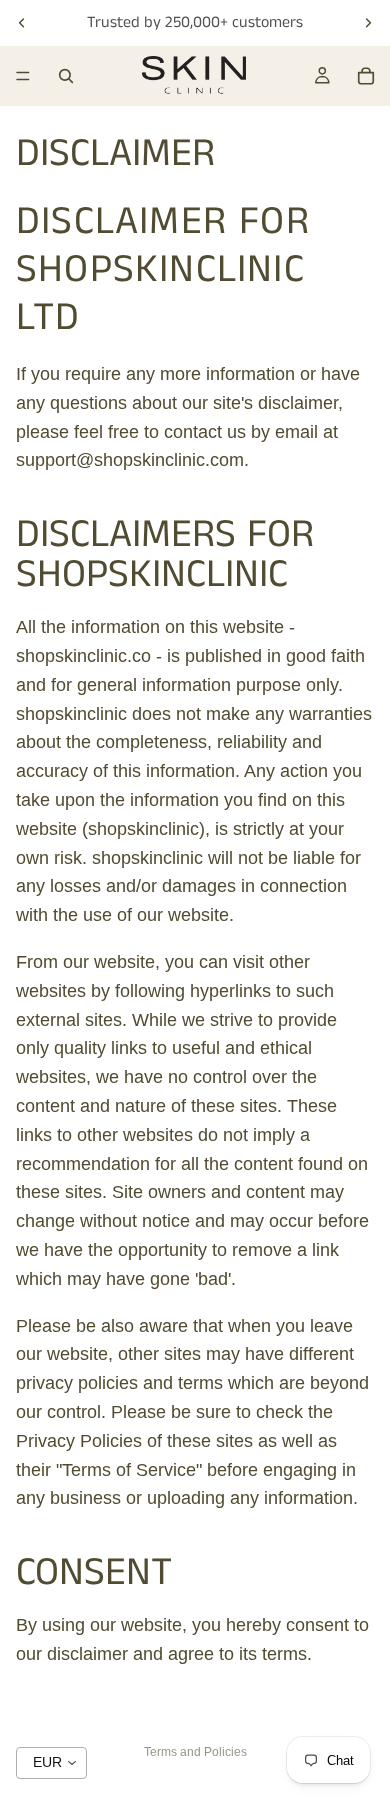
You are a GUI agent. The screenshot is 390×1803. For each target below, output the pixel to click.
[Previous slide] (22, 23)
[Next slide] (368, 23)
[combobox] (51, 1763)
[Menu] (23, 76)
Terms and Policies (195, 1752)
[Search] (66, 76)
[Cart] (366, 76)
